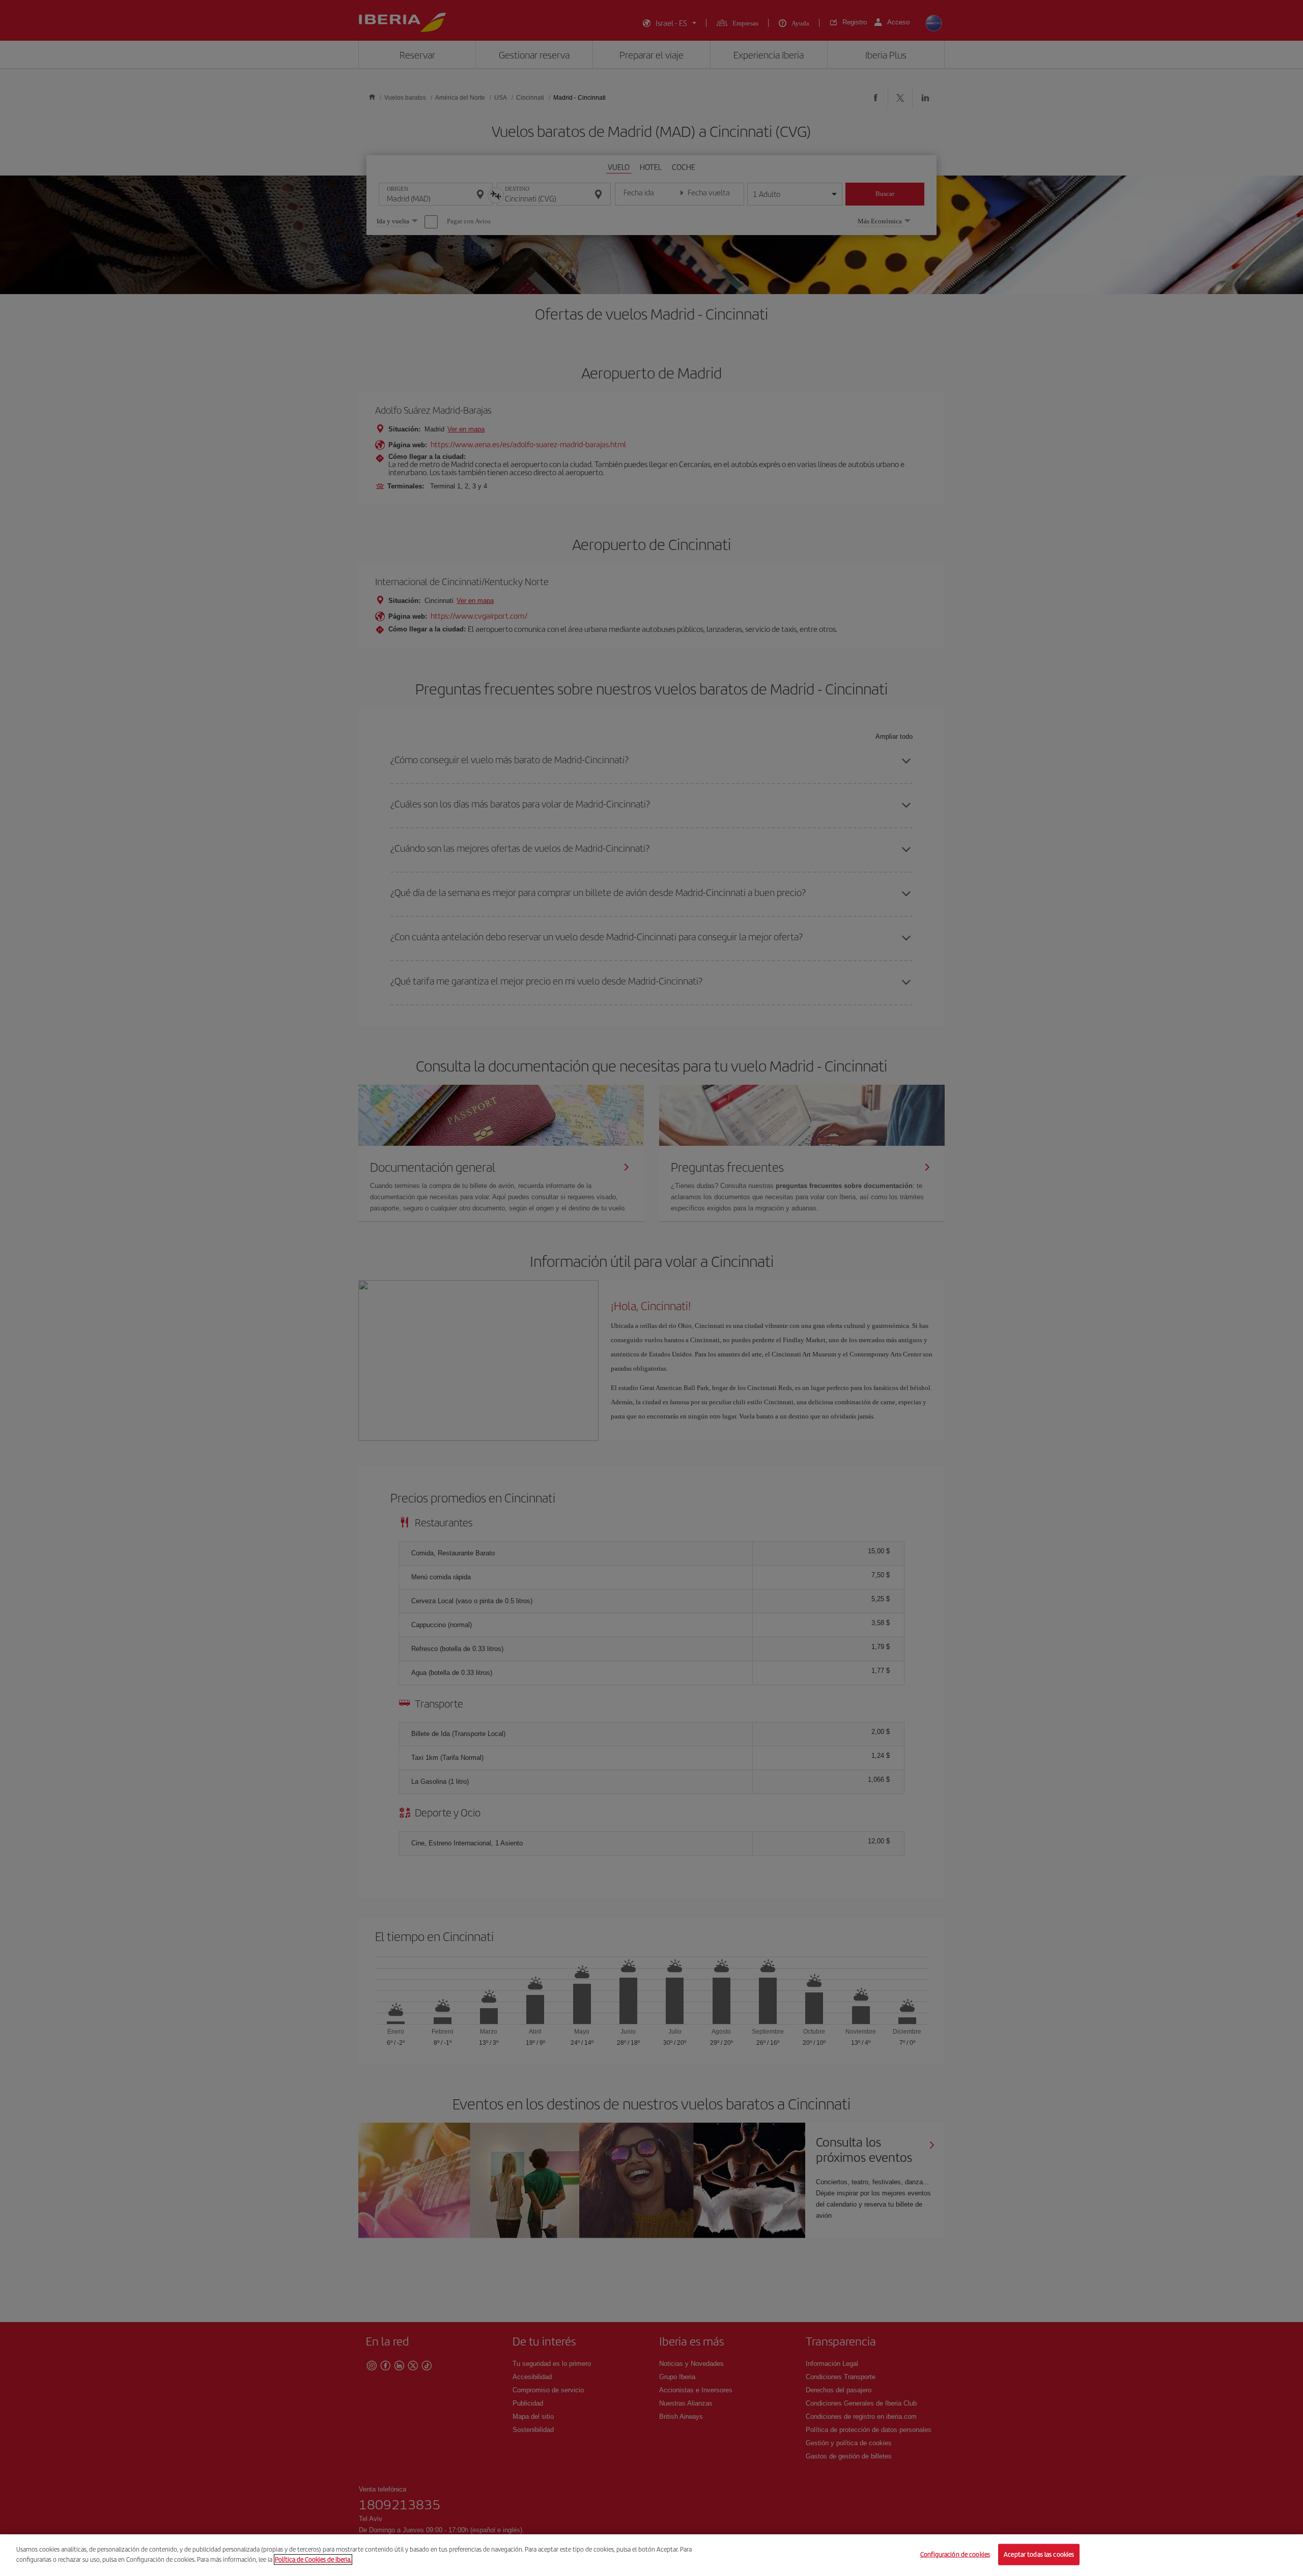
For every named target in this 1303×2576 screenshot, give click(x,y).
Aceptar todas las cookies (1039, 2554)
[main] (651, 2555)
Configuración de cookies (955, 2554)
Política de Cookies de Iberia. (313, 2559)
